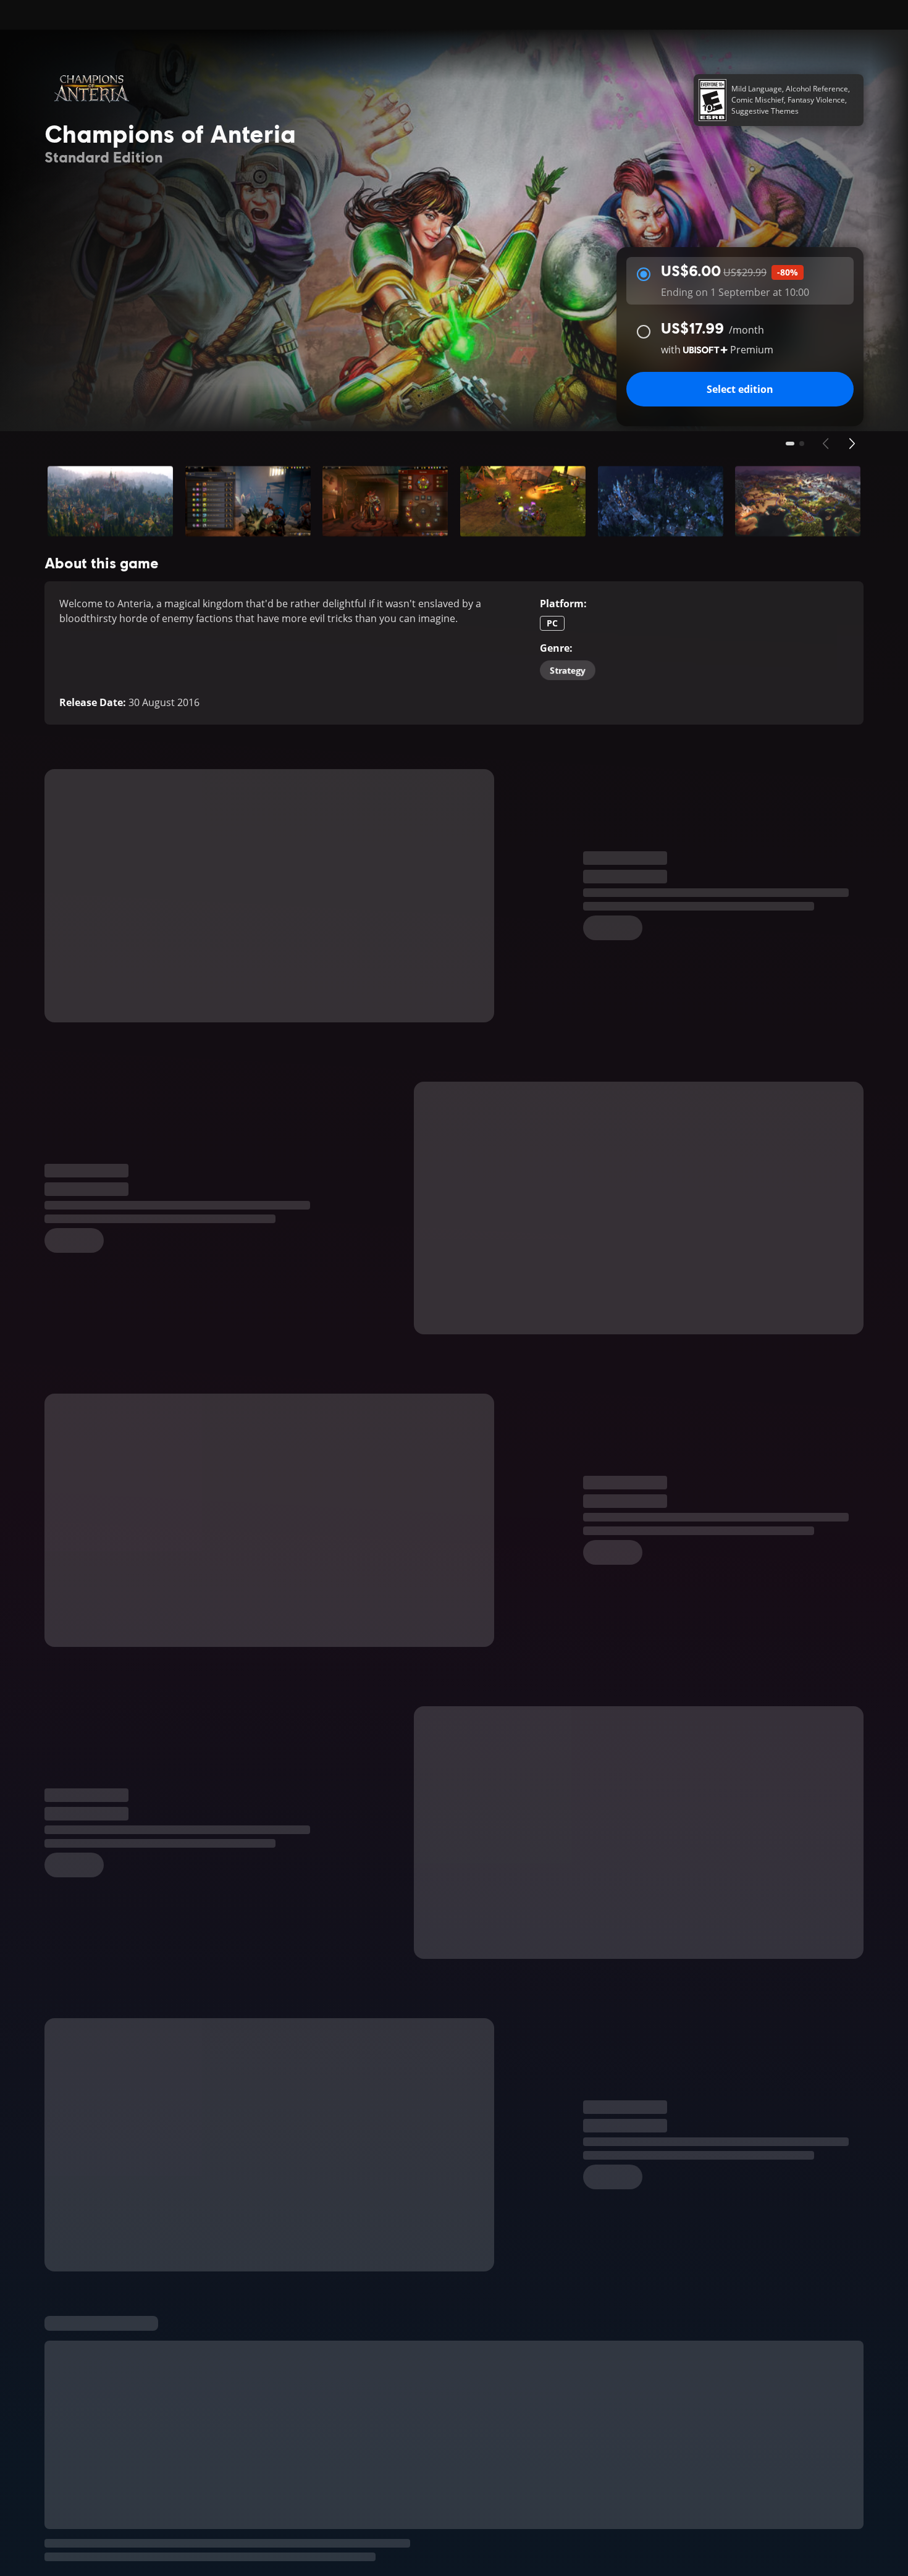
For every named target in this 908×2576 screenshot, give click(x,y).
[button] (110, 501)
